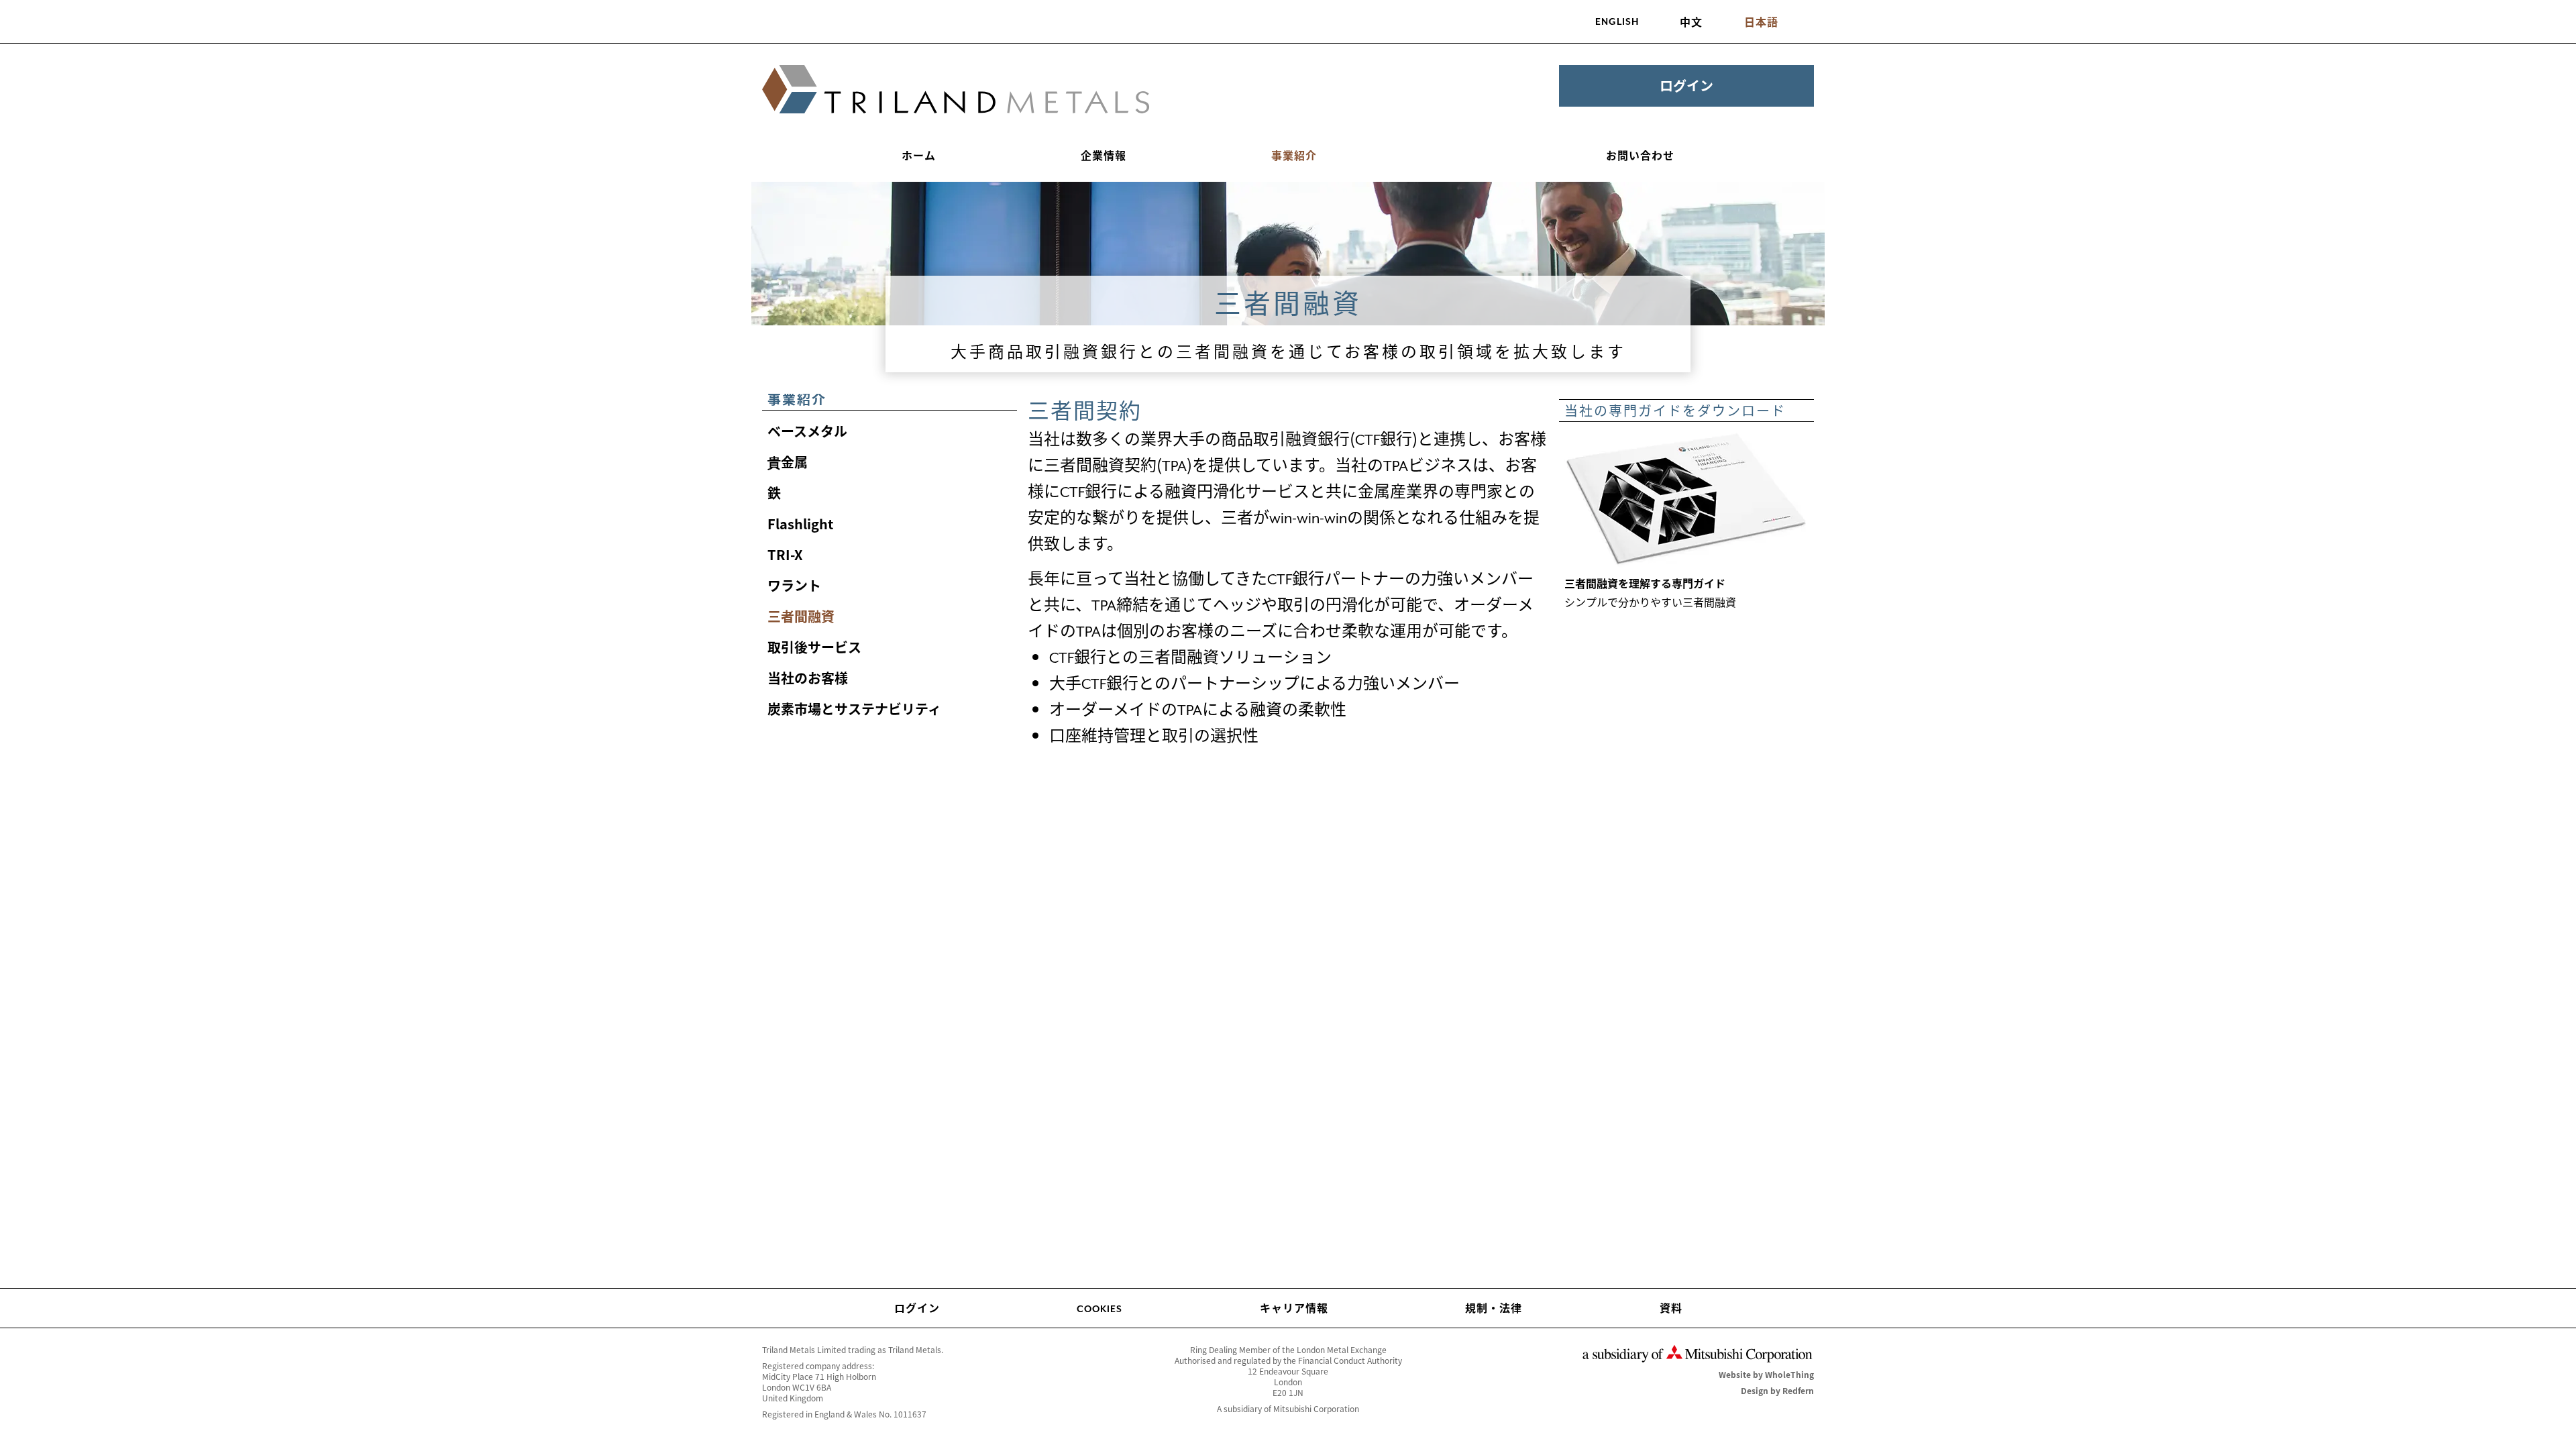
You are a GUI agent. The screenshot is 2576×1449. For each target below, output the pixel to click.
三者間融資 (801, 616)
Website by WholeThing (1766, 1375)
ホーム (919, 155)
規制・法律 (1494, 1307)
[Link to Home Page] (956, 90)
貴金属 (788, 462)
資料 (1671, 1307)
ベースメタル (807, 431)
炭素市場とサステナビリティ (854, 709)
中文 (1691, 21)
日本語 (1761, 21)
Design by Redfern (1777, 1391)
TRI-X (785, 554)
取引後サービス (814, 647)
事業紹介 (1294, 155)
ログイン (1686, 86)
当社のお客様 (808, 678)
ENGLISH (1617, 21)
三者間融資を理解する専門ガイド (1645, 583)
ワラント (794, 585)
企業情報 (1104, 155)
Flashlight (800, 524)
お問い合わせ (1640, 155)
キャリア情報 (1294, 1307)
